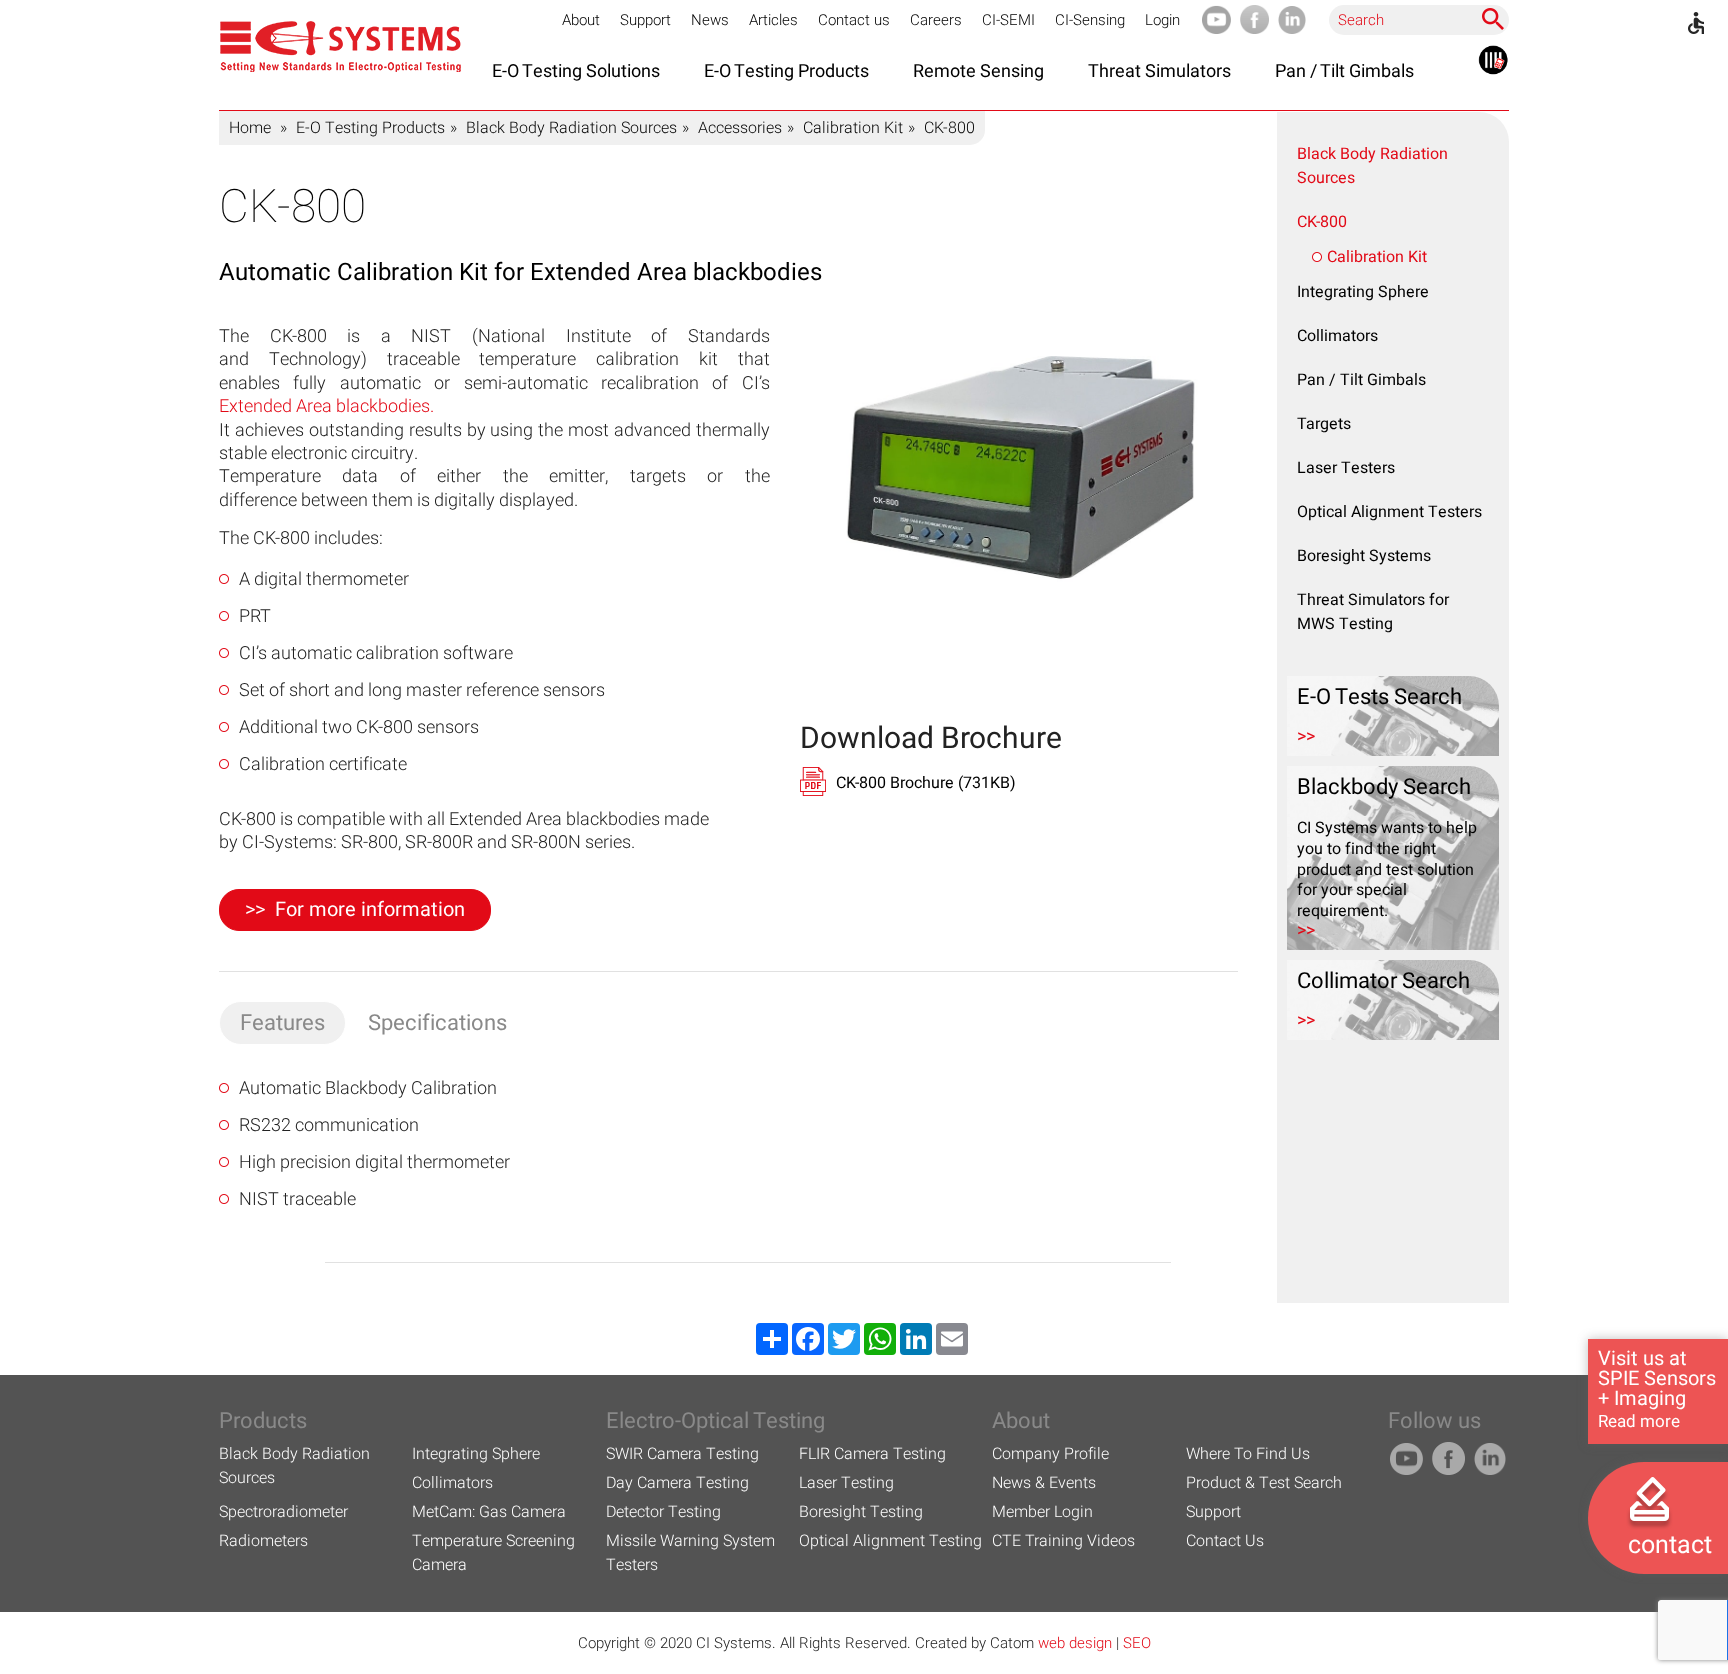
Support (645, 20)
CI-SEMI (1008, 20)
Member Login (1042, 1512)
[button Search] (1493, 19)
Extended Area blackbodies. (326, 406)
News (710, 20)
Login (1162, 20)
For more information (370, 909)
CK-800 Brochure (926, 783)
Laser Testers (1346, 468)
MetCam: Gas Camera (489, 1512)
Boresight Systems (1364, 556)
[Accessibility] (1696, 23)
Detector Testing (663, 1512)
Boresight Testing (861, 1512)
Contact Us (1225, 1541)
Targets (1324, 424)
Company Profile (1050, 1454)
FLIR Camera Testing (872, 1454)
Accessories (740, 128)
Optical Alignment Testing (890, 1541)
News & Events (1044, 1483)
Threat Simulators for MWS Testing (1373, 612)
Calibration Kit (853, 128)
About (581, 20)
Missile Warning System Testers (690, 1553)
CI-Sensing (1090, 20)
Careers (936, 20)
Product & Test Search (1264, 1483)
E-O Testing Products (370, 128)
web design (1075, 1643)
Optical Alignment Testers (1389, 512)
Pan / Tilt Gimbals (1361, 380)
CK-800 (1322, 222)
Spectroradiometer (283, 1512)
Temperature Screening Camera (493, 1553)
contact (1670, 1545)
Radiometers (263, 1541)
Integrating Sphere (1363, 292)
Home (250, 128)
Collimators (1337, 336)
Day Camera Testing (677, 1483)
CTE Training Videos (1063, 1541)
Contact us (854, 20)
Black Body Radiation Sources (571, 128)
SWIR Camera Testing (682, 1454)
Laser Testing (846, 1483)
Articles (773, 20)
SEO (1137, 1643)
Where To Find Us (1248, 1454)
